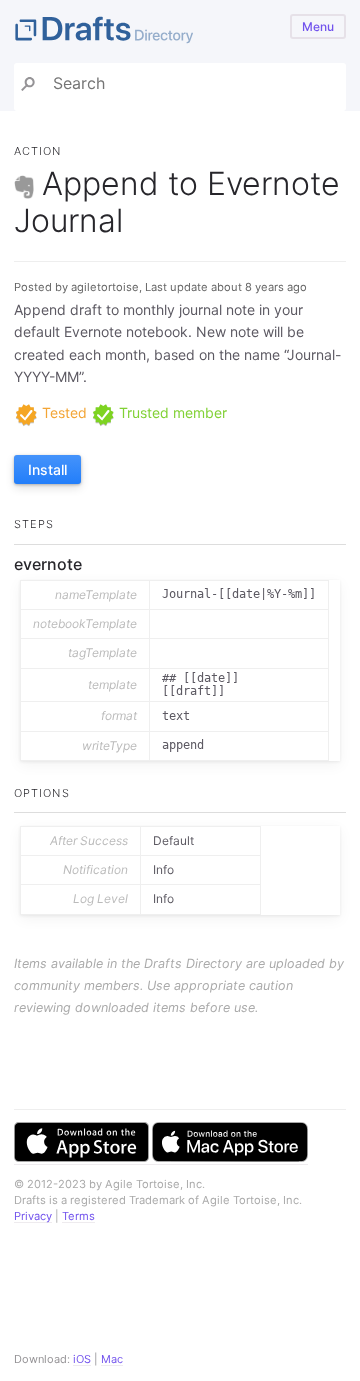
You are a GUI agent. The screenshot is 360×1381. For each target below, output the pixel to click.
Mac (112, 1359)
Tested (62, 412)
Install (47, 469)
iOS (82, 1359)
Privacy (33, 1216)
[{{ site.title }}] (180, 31)
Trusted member (171, 412)
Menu (318, 26)
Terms (78, 1216)
